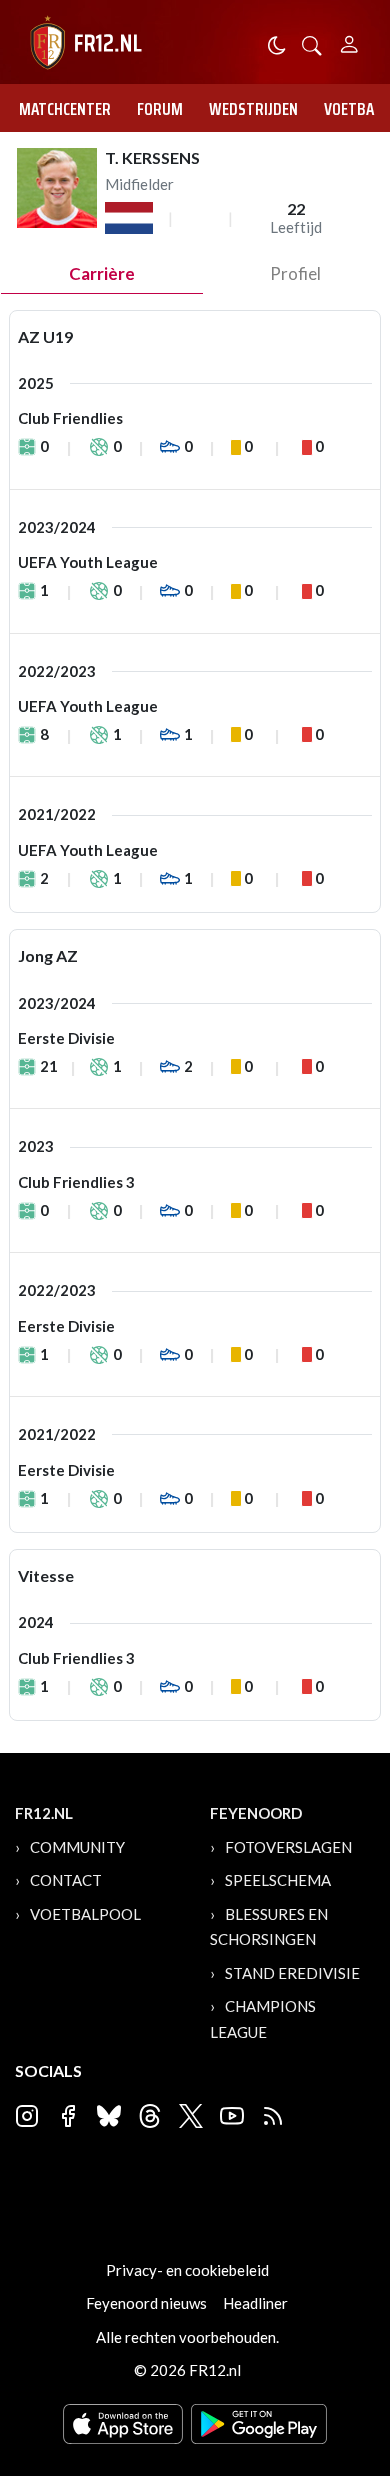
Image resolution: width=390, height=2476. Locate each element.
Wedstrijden (253, 109)
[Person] (349, 41)
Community (77, 1847)
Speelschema (278, 1880)
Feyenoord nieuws (146, 2303)
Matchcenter (65, 109)
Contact (66, 1880)
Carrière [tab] (102, 273)
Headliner (255, 2303)
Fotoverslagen (288, 1847)
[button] (312, 43)
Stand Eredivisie (292, 1973)
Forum (160, 109)
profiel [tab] (295, 273)
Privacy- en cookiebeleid (187, 2270)
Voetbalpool (85, 1914)
